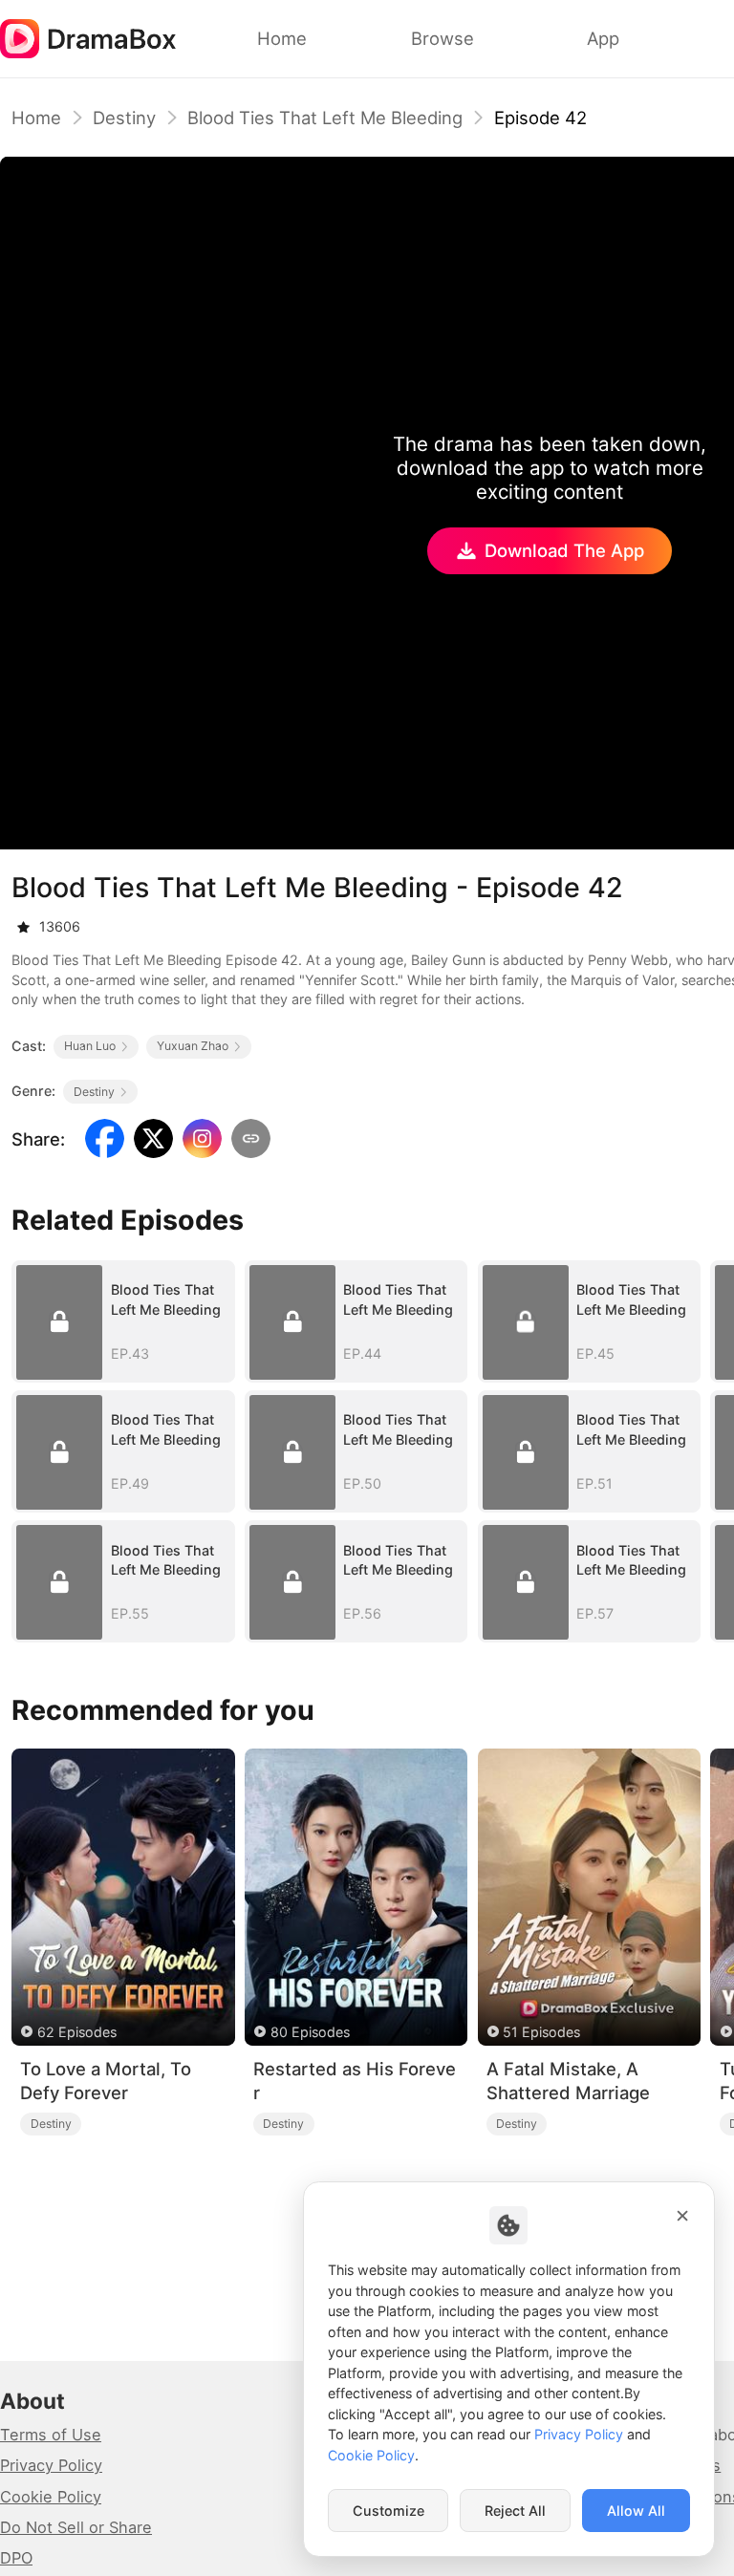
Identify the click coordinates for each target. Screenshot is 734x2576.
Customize (389, 2511)
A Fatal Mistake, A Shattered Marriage (568, 2081)
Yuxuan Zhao (193, 1046)
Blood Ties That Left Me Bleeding (325, 118)
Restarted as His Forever (355, 2081)
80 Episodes (310, 2032)
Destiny (124, 118)
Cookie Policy (51, 2497)
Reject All (515, 2511)
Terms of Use (51, 2435)
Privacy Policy (51, 2465)
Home (36, 118)
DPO (16, 2558)
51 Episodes (541, 2032)
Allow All (636, 2511)
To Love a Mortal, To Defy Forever (106, 2081)
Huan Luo (90, 1046)
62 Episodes (77, 2032)
